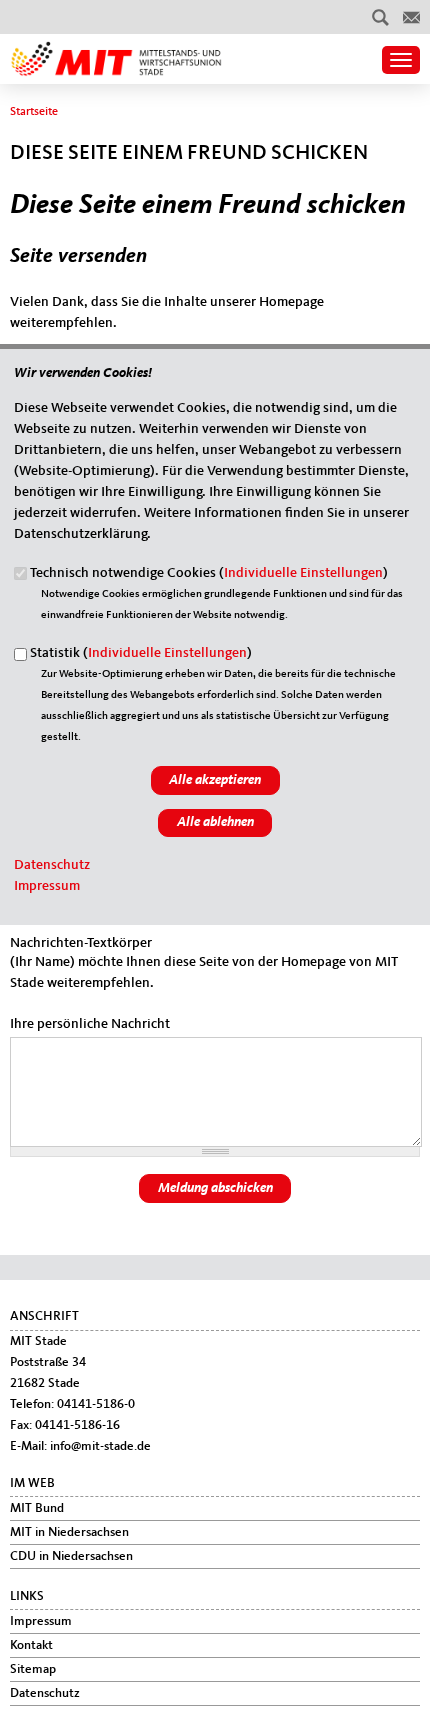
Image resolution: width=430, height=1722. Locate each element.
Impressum (47, 886)
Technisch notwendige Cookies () (209, 573)
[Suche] (380, 17)
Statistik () (141, 653)
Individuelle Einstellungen (303, 573)
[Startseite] (116, 51)
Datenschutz (52, 865)
